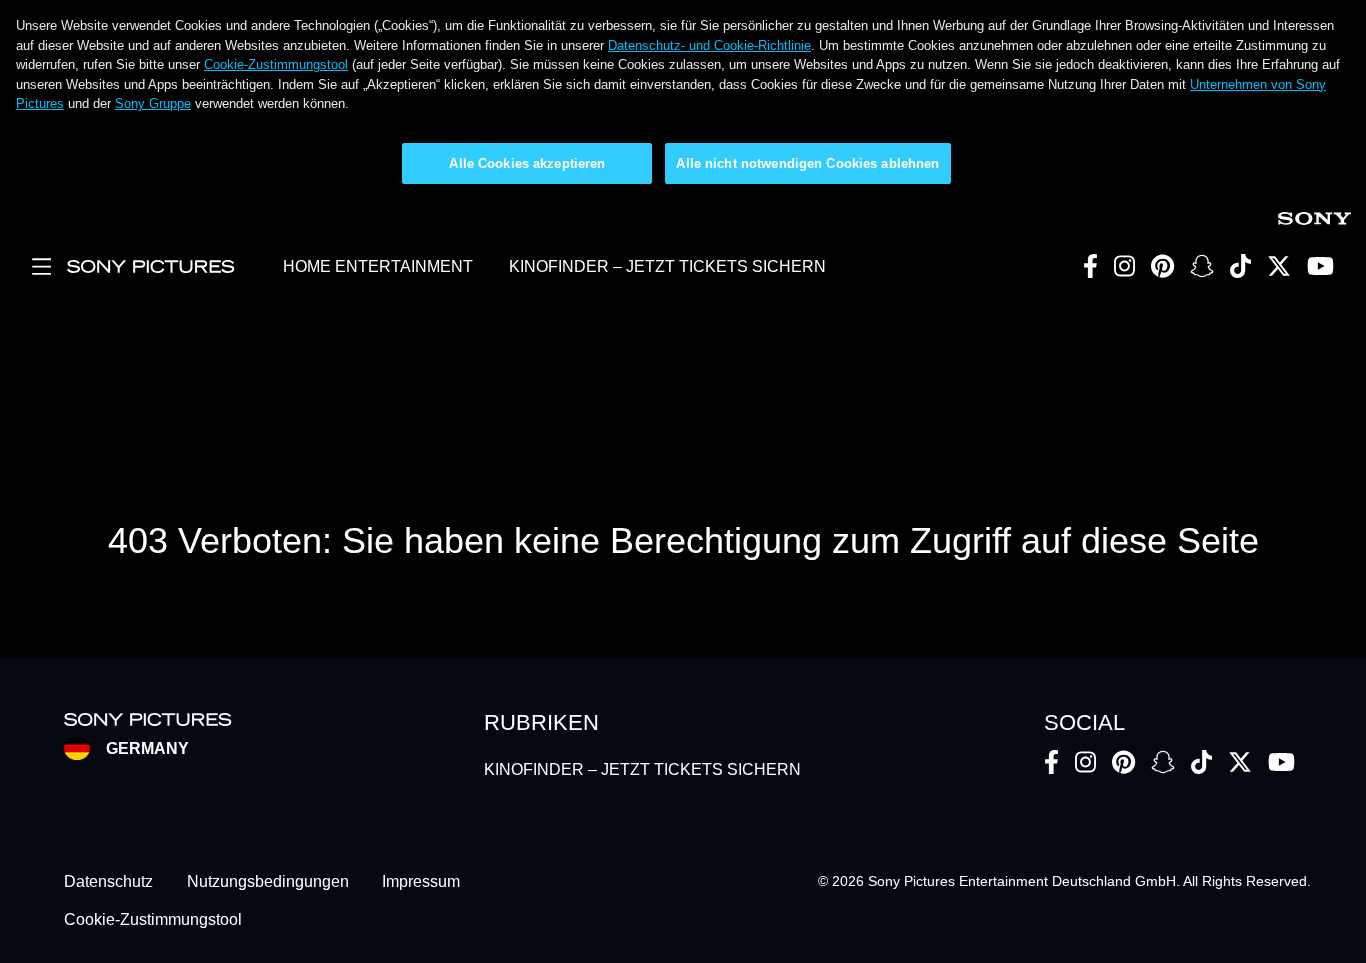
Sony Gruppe (153, 103)
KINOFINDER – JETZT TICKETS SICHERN (667, 266)
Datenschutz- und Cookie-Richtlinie (709, 45)
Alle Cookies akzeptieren (527, 163)
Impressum (421, 881)
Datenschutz (108, 881)
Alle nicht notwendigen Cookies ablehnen (807, 163)
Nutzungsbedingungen (268, 881)
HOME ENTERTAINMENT (378, 266)
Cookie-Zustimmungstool (276, 64)
